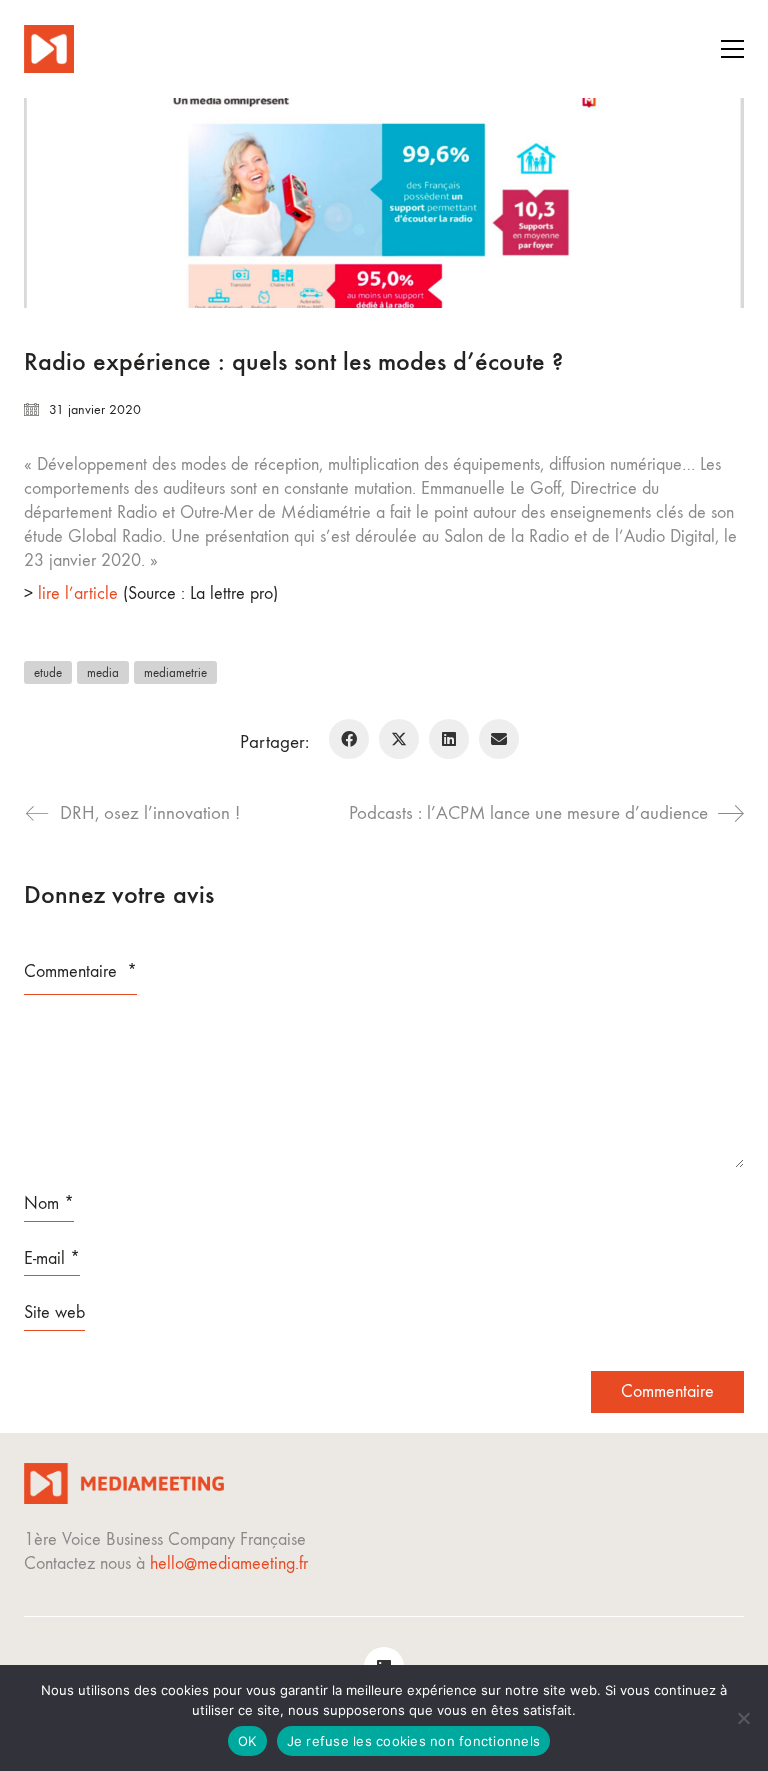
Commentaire (80, 971)
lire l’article (78, 593)
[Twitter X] (399, 739)
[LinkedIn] (449, 739)
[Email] (499, 739)
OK (247, 1741)
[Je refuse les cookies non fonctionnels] (743, 1718)
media (103, 672)
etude (48, 672)
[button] (732, 49)
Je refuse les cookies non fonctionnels (414, 1741)
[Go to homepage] (49, 49)
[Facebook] (349, 739)
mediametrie (175, 672)
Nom (49, 1203)
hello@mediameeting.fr (229, 1563)
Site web (54, 1312)
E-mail (52, 1258)
